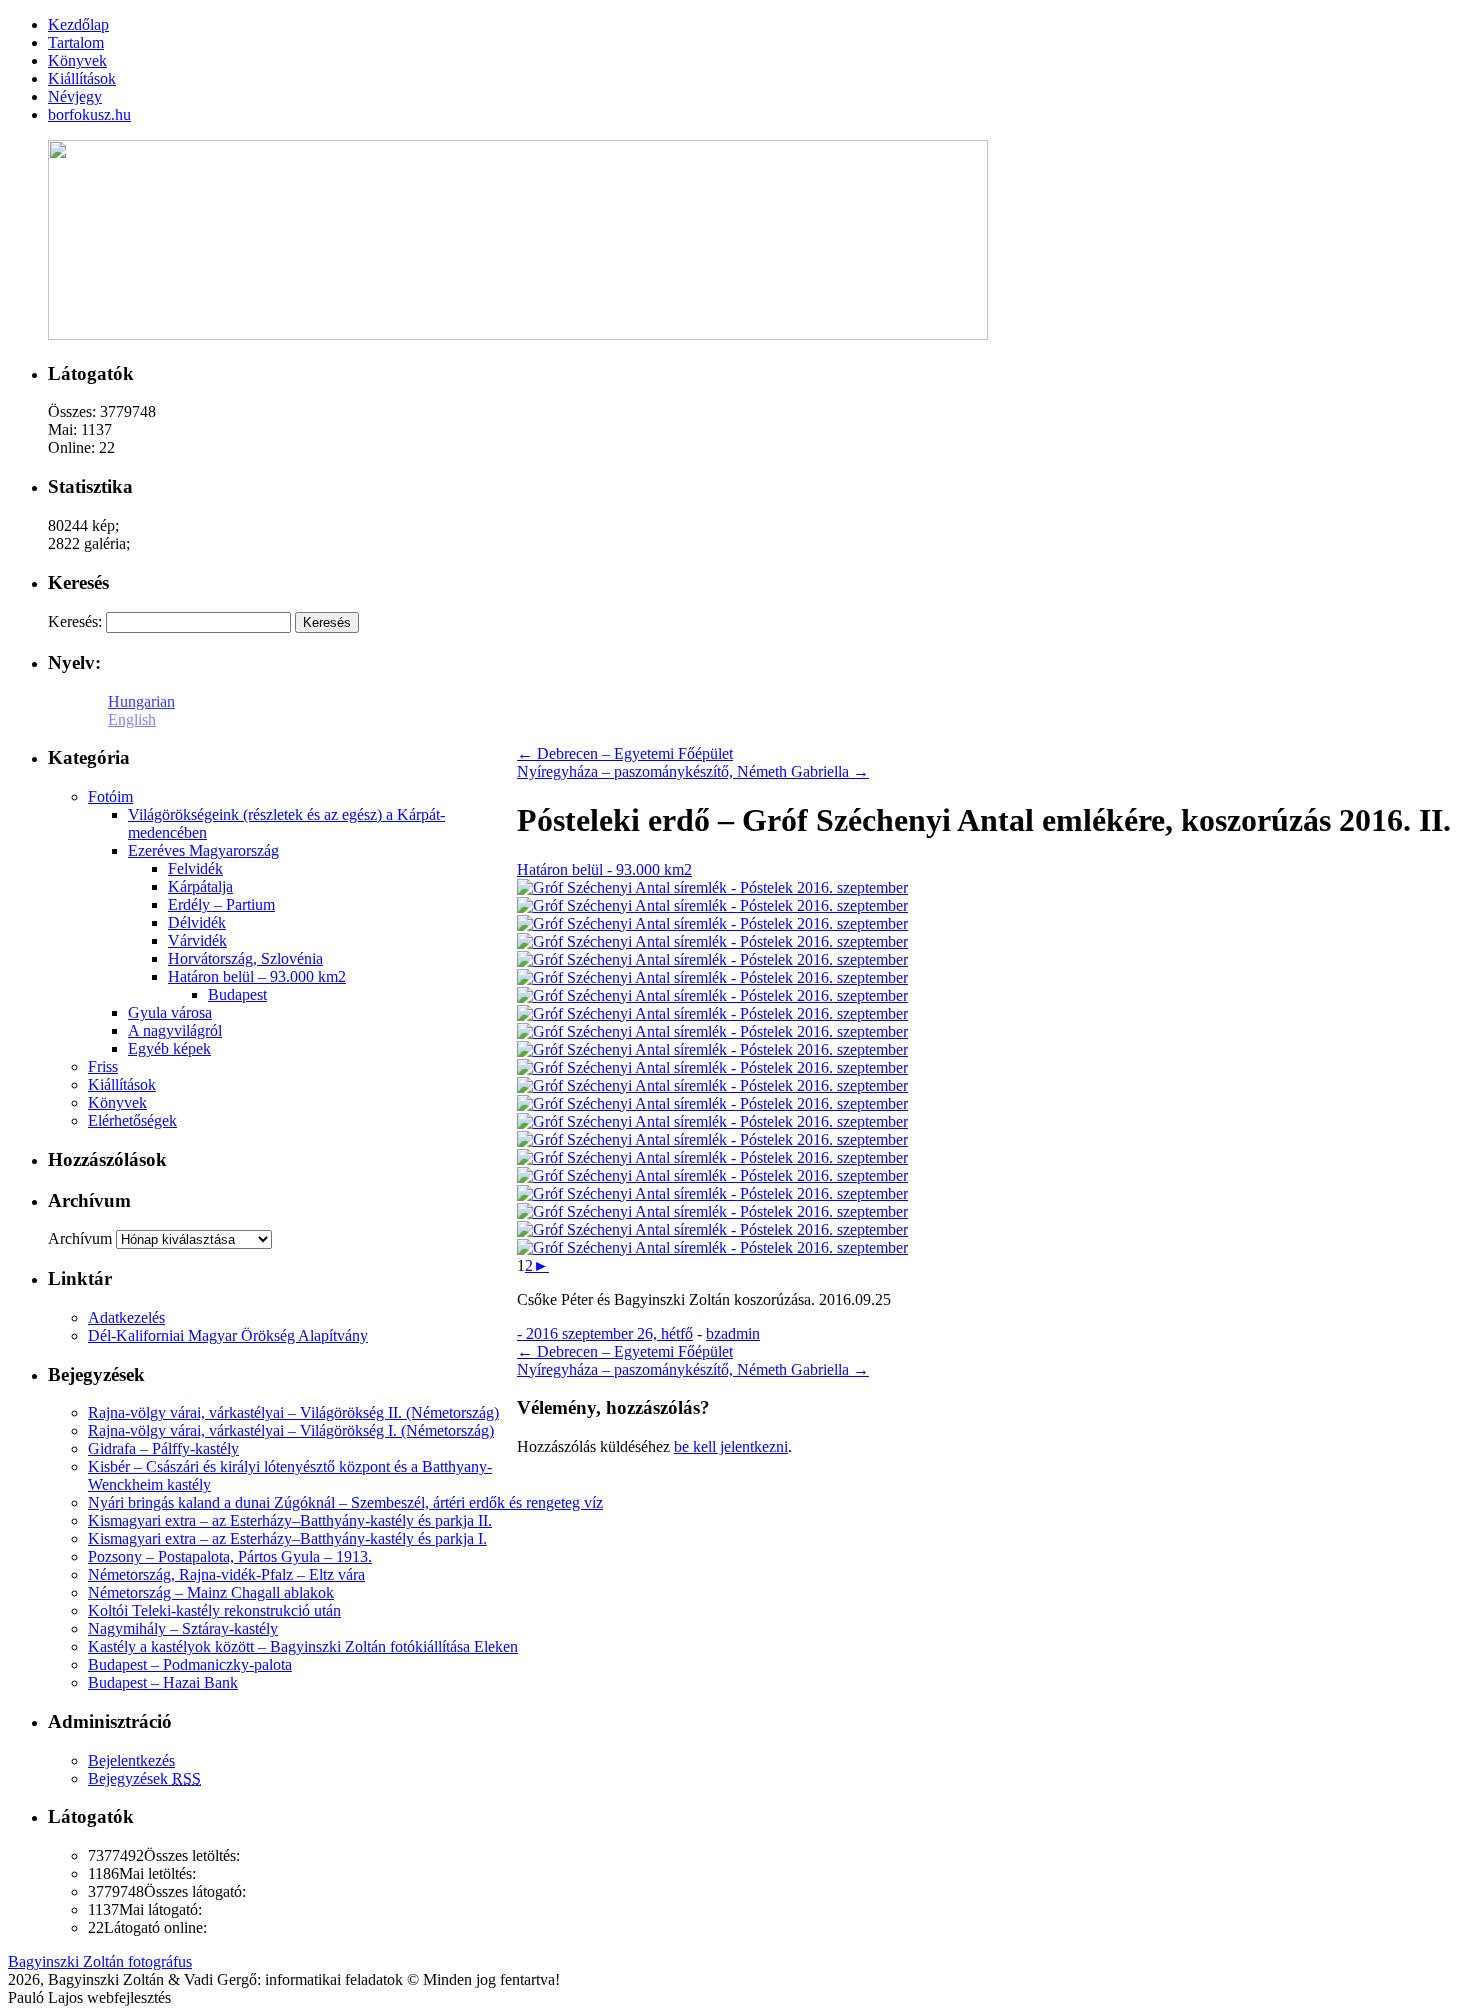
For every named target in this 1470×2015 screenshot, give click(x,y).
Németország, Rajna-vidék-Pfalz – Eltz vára (226, 1574)
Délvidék (197, 922)
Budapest (237, 994)
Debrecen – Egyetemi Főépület (625, 753)
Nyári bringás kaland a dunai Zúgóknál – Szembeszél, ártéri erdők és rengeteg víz (345, 1502)
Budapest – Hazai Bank (163, 1682)
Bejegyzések (144, 1778)
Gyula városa (170, 1012)
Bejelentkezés (131, 1760)
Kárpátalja (200, 886)
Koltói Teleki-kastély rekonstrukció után (214, 1610)
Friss (103, 1066)
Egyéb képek (169, 1048)
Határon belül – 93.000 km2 (257, 976)
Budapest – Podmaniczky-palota (190, 1664)
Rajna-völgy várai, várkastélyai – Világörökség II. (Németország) (293, 1412)
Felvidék (195, 868)
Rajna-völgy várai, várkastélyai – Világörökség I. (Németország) (291, 1430)
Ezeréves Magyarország (203, 850)
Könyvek (117, 1102)
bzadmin (733, 1333)
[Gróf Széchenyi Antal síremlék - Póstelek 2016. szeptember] (712, 887)
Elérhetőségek (132, 1120)
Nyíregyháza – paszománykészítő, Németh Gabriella (693, 771)
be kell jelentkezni (731, 1446)
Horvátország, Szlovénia (245, 958)
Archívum (80, 1238)
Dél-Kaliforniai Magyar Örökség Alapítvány (228, 1335)
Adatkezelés (126, 1317)
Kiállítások (122, 1084)
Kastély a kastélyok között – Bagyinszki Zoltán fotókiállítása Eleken (303, 1646)
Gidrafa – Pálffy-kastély (163, 1448)
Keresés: (75, 621)
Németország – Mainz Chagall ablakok (211, 1592)
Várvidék (197, 940)
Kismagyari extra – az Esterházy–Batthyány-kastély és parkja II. (290, 1520)
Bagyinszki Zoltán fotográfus (100, 1961)
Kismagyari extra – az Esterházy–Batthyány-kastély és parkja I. (287, 1538)
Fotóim (110, 796)
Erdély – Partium (221, 904)
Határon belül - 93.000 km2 (604, 869)
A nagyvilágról (175, 1030)
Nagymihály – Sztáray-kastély (183, 1628)
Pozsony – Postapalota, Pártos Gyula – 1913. (230, 1556)
